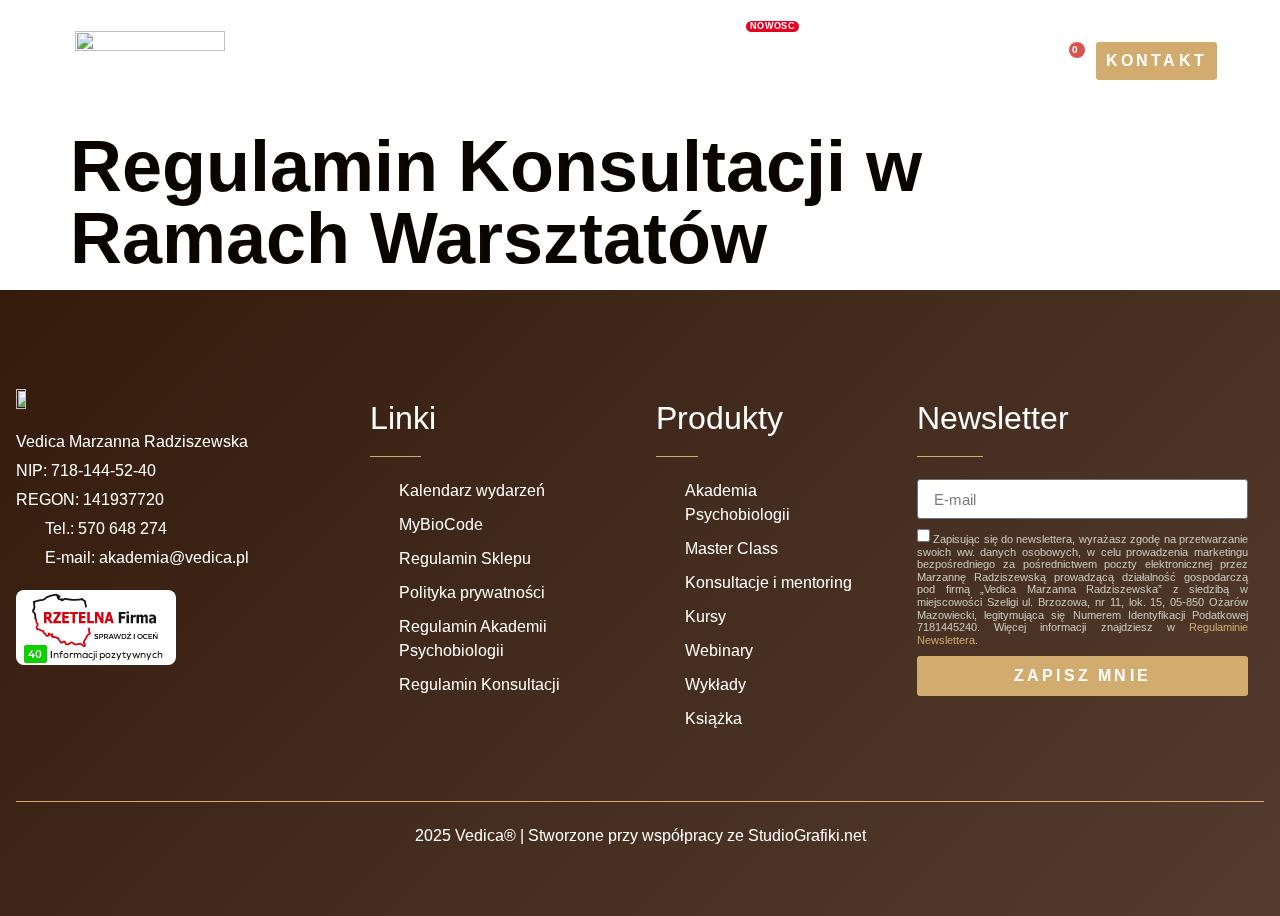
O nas (300, 38)
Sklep (698, 84)
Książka (536, 84)
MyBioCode (726, 35)
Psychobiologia (431, 38)
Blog (622, 84)
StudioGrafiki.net (807, 835)
